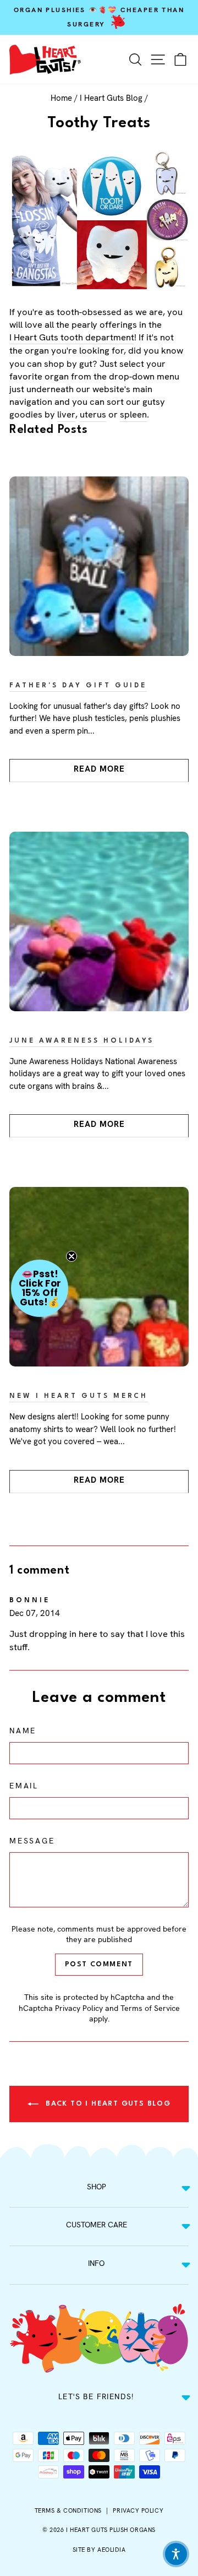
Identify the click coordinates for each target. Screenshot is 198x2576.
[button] (40, 1288)
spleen (133, 414)
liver (66, 414)
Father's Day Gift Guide (78, 686)
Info (96, 2263)
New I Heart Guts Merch (79, 1396)
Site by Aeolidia (99, 2550)
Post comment (99, 1964)
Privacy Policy (79, 2008)
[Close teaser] (71, 1256)
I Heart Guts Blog (111, 98)
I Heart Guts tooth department (72, 337)
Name (23, 1731)
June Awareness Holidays (82, 1041)
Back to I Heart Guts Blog (107, 2104)
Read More (99, 769)
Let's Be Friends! (96, 2396)
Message (32, 1841)
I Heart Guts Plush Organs (111, 2530)
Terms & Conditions (68, 2510)
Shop (97, 2187)
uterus (93, 414)
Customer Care (97, 2225)
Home (61, 98)
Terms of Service (150, 2008)
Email (24, 1786)
